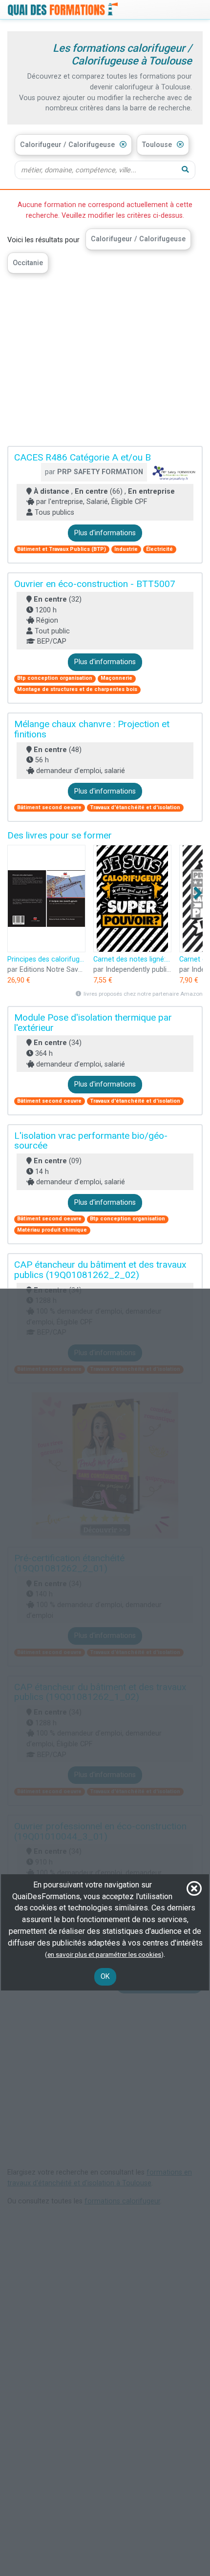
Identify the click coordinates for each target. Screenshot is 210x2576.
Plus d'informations (105, 533)
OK (105, 1977)
